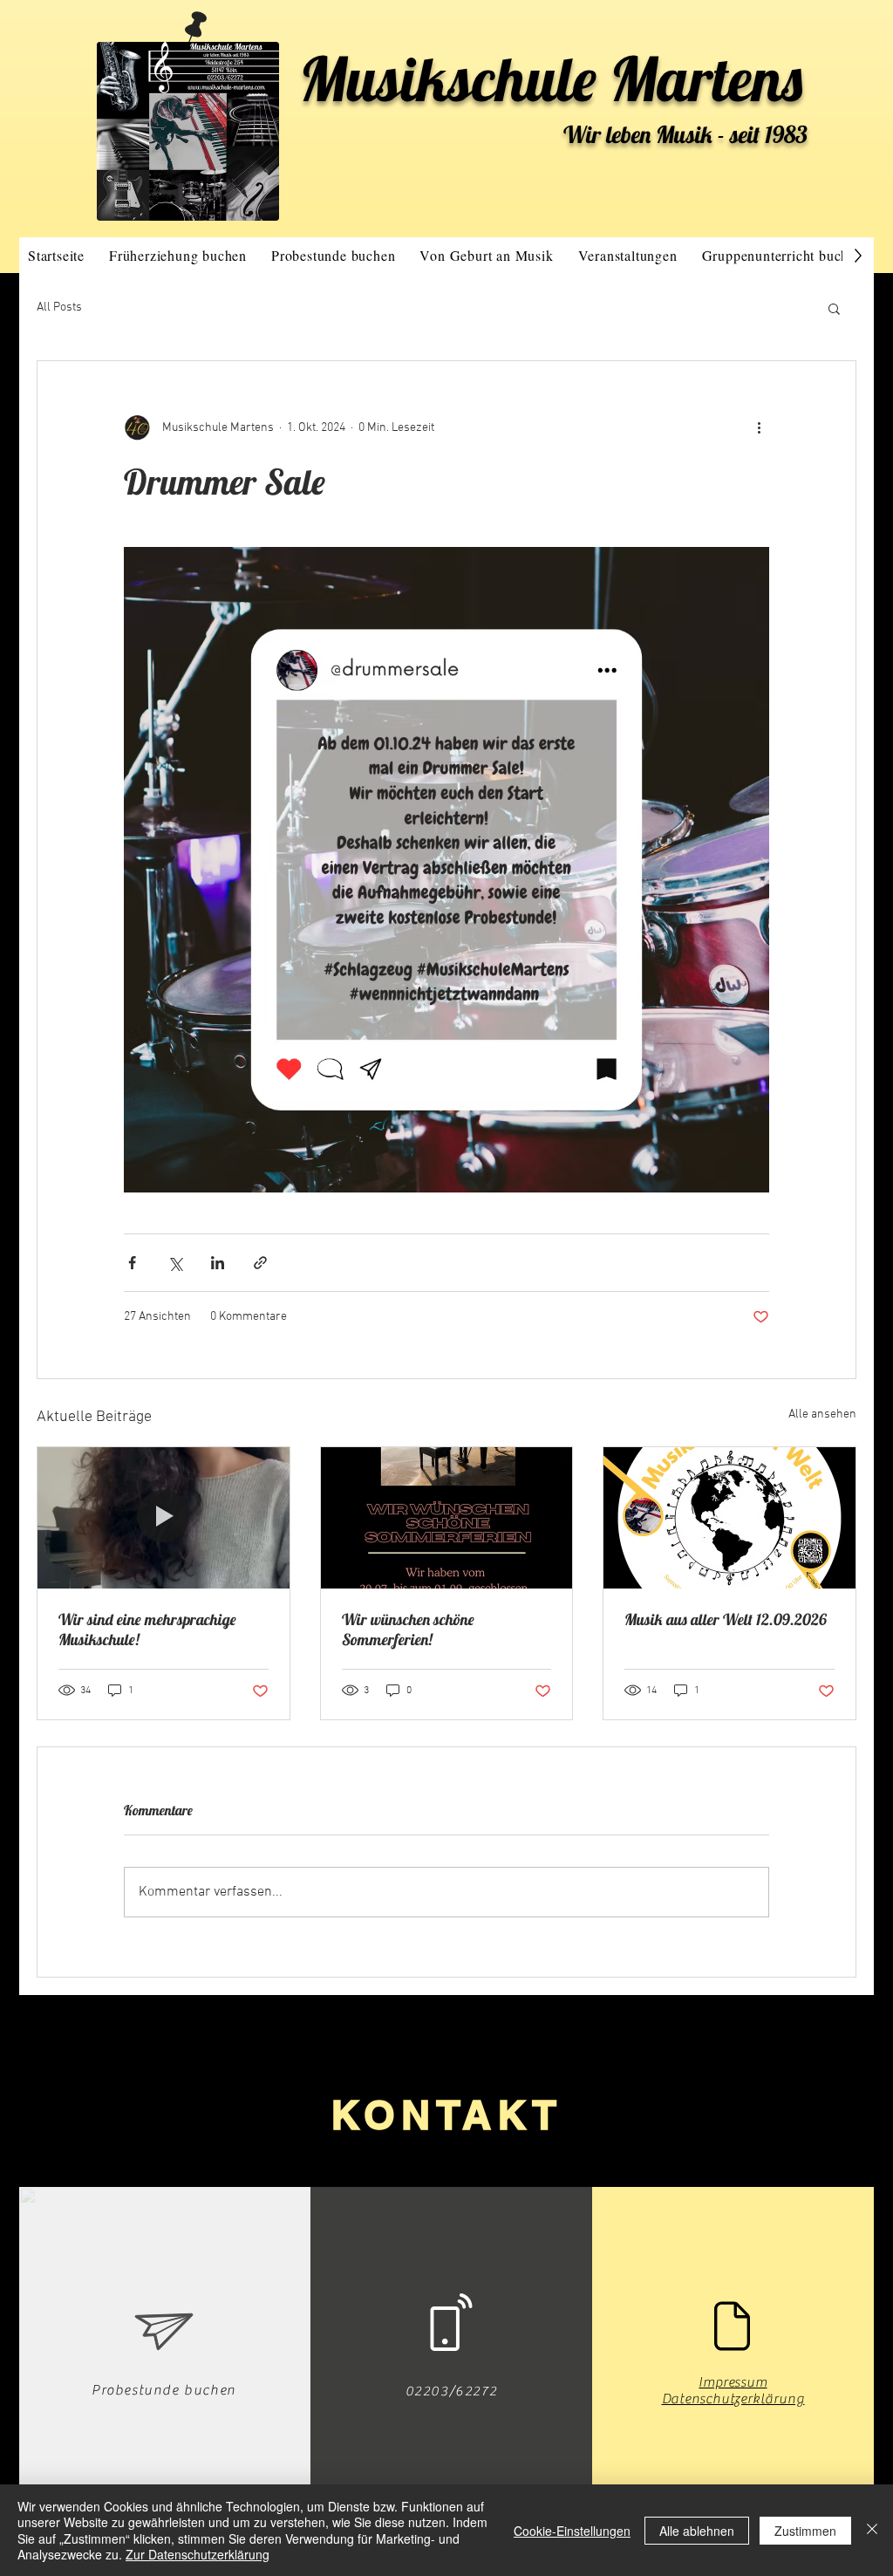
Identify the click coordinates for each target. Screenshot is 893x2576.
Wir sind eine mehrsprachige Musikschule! (147, 1630)
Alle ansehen (822, 1414)
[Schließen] (872, 2530)
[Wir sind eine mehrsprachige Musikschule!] (164, 1518)
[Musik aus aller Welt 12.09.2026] (729, 1518)
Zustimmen (805, 2531)
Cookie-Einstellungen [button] (572, 2531)
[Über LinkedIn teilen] (218, 1263)
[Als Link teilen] (260, 1263)
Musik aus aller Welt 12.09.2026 (726, 1619)
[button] (834, 308)
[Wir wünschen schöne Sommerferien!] (447, 1518)
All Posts (59, 307)
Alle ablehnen (697, 2531)
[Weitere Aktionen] (759, 427)
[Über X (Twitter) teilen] (175, 1263)
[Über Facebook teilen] (132, 1263)
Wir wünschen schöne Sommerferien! (408, 1630)
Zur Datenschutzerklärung (198, 2554)
